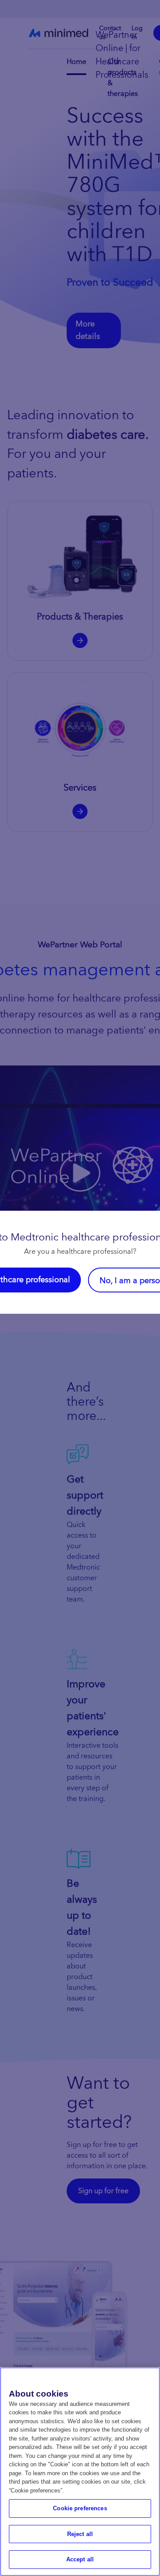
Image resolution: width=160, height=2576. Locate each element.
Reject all (80, 2534)
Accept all (80, 2559)
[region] (80, 2472)
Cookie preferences (80, 2508)
